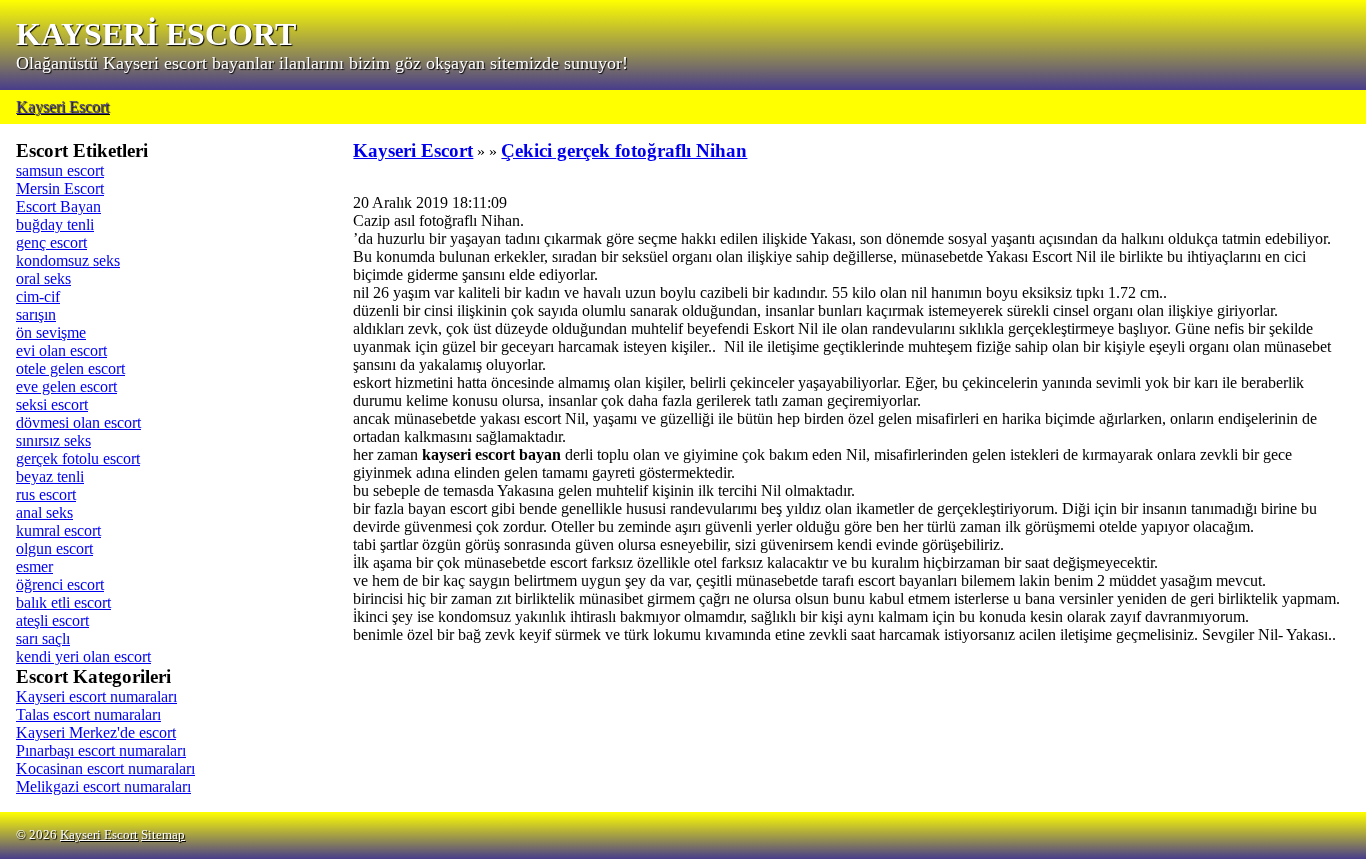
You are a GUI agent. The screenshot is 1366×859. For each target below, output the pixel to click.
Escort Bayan (58, 206)
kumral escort (58, 530)
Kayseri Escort (62, 106)
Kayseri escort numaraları (96, 696)
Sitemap (163, 835)
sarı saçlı (43, 638)
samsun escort (60, 170)
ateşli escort (52, 620)
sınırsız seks (53, 440)
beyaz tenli (50, 476)
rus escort (46, 494)
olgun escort (54, 548)
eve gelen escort (66, 386)
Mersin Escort (60, 188)
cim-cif (38, 296)
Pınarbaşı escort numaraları (101, 750)
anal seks (44, 512)
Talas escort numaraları (88, 714)
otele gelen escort (70, 368)
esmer (34, 566)
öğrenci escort (60, 584)
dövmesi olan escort (78, 422)
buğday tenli (55, 224)
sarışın (36, 314)
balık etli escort (63, 602)
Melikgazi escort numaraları (103, 786)
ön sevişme (51, 332)
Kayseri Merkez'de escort (96, 732)
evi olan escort (61, 350)
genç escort (51, 242)
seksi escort (52, 404)
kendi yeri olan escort (83, 656)
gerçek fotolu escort (78, 458)
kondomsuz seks (68, 260)
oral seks (43, 278)
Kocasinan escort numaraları (105, 768)
